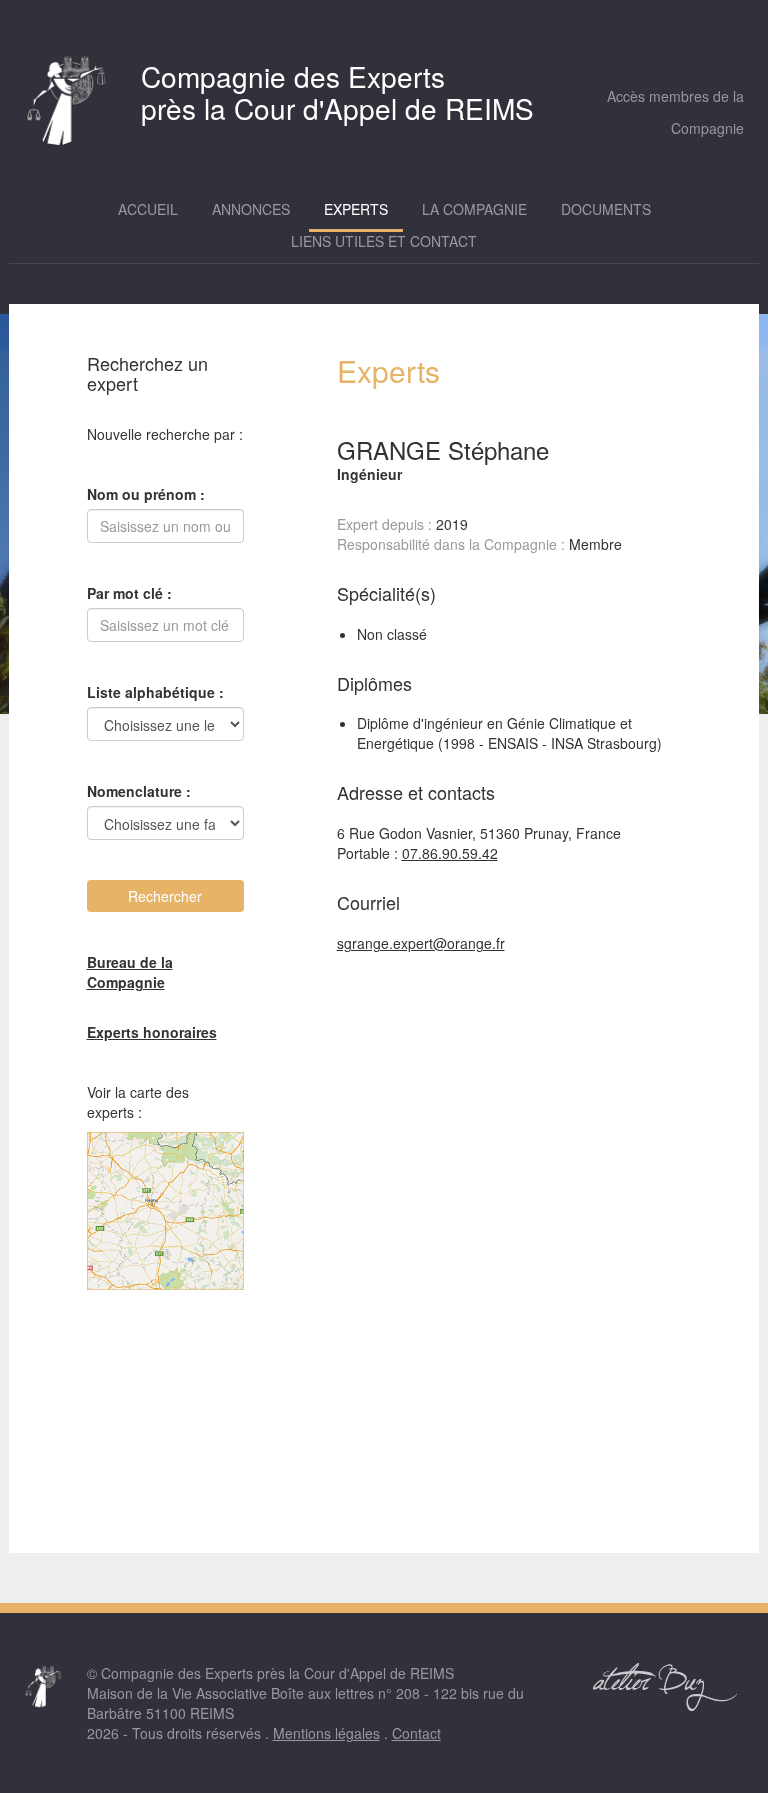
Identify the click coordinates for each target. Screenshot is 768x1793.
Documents (606, 209)
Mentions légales (326, 1733)
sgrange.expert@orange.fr (421, 943)
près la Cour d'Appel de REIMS (337, 92)
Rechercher (165, 896)
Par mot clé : (129, 593)
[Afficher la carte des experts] (166, 1211)
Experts (356, 209)
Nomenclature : (139, 791)
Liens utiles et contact (384, 241)
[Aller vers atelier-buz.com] (666, 1687)
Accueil (148, 209)
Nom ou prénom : (146, 494)
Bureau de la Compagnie (130, 972)
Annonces (251, 209)
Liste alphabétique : (155, 692)
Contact (416, 1733)
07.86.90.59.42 (450, 853)
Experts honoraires (152, 1032)
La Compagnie (474, 209)
